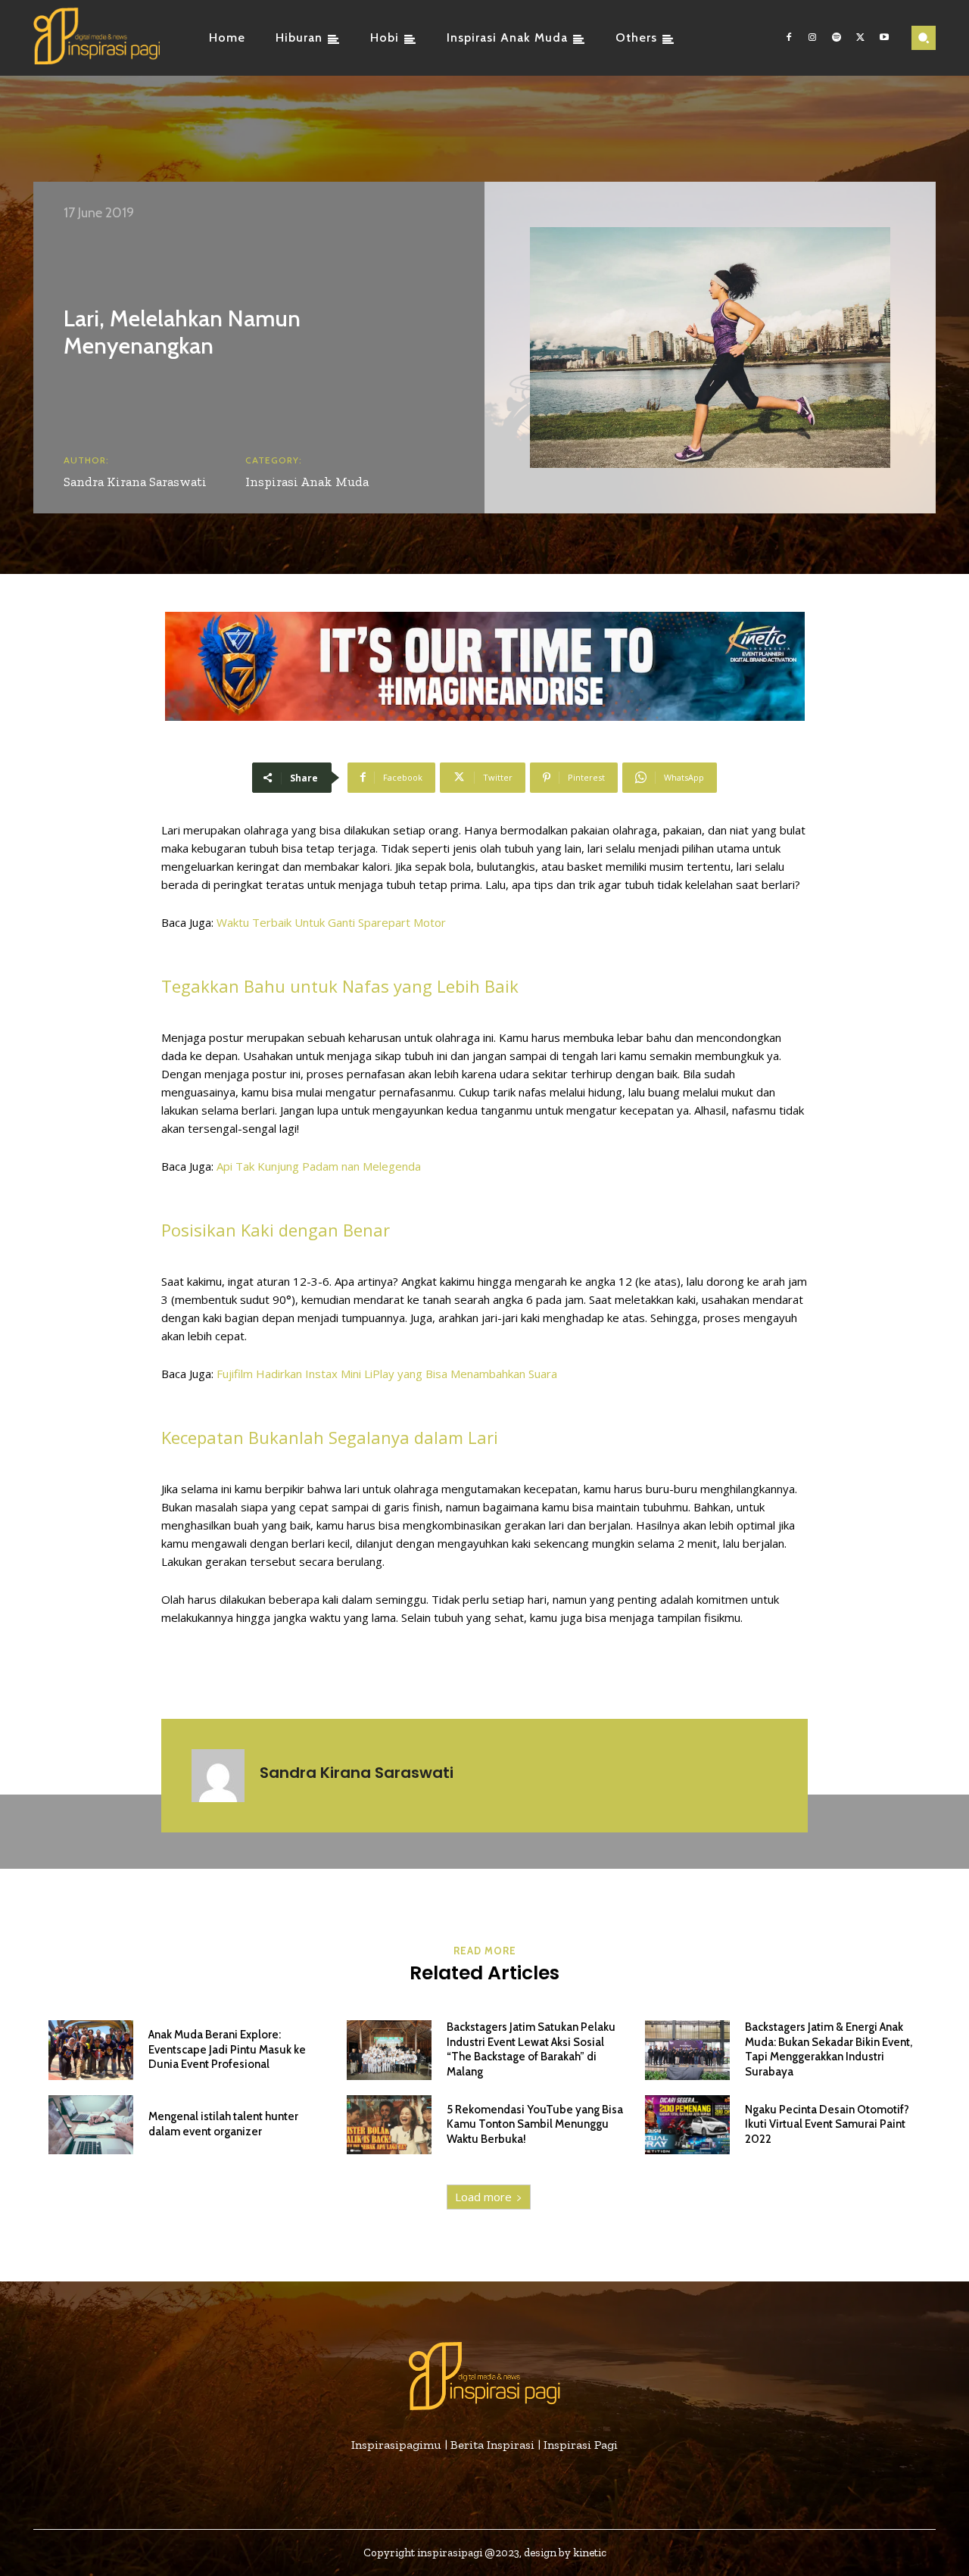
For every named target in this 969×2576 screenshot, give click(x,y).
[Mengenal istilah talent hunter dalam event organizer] (91, 2125)
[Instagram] (813, 38)
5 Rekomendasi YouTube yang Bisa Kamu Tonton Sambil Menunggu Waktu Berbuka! (535, 2124)
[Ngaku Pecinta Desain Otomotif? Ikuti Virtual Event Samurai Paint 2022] (687, 2125)
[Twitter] (861, 38)
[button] (924, 38)
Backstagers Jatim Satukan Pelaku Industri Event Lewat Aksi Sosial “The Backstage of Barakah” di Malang (531, 2049)
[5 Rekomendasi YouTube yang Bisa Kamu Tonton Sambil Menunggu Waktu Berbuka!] (389, 2125)
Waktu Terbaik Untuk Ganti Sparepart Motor (331, 922)
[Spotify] (837, 38)
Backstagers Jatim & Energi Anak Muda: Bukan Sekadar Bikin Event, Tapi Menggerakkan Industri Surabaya (829, 2049)
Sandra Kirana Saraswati (135, 482)
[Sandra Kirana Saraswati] (218, 1776)
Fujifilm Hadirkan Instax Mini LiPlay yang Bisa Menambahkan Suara (387, 1374)
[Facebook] (789, 38)
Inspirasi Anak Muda (307, 482)
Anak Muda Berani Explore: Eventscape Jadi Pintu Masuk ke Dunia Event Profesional (227, 2049)
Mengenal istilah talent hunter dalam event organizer (223, 2124)
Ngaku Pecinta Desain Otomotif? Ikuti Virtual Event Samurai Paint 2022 (827, 2124)
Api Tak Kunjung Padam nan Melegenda (319, 1166)
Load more (483, 2197)
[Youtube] (884, 38)
